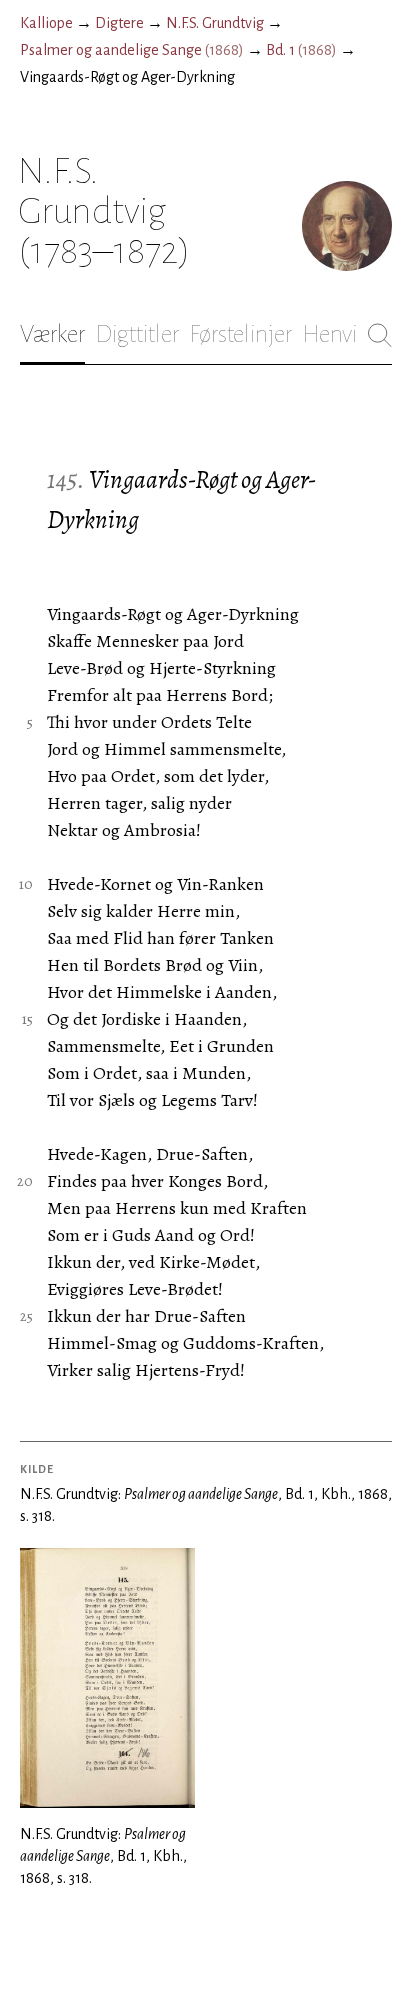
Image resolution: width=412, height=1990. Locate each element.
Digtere (119, 23)
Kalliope (46, 23)
